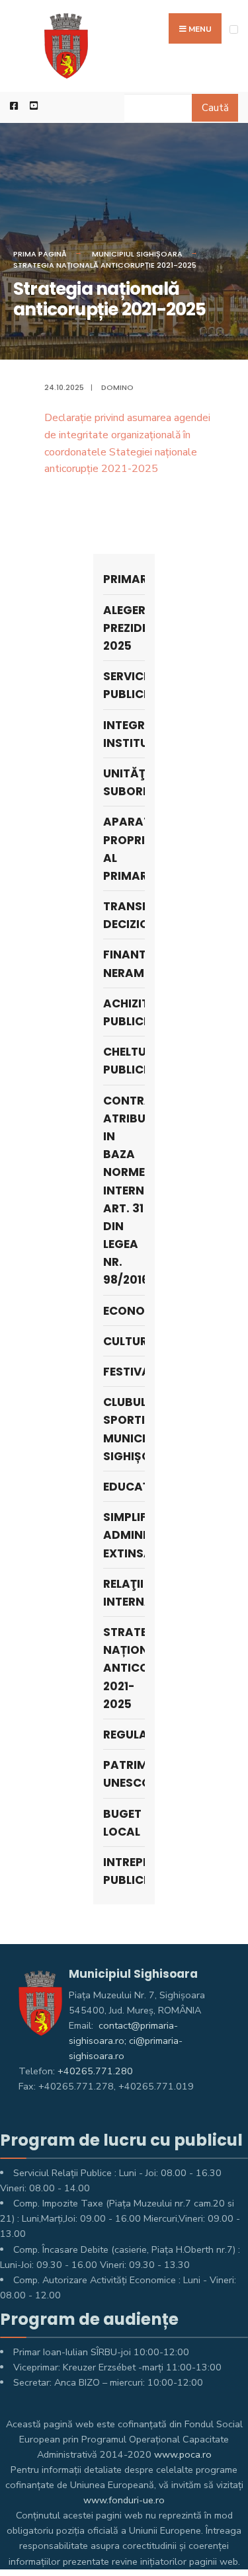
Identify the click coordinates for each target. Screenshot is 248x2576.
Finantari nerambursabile (124, 963)
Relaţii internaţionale (124, 1593)
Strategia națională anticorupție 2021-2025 (105, 265)
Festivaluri (124, 1372)
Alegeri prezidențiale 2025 (124, 628)
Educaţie (124, 1487)
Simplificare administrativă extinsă (124, 1535)
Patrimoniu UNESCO (124, 1774)
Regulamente (124, 1735)
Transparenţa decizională (124, 915)
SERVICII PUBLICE (124, 685)
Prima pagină (40, 254)
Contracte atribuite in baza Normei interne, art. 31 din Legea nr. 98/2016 (124, 1190)
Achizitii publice (124, 1012)
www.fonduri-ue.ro (124, 2500)
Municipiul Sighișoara (137, 254)
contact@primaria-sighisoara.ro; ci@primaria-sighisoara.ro (126, 2041)
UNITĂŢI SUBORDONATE (124, 782)
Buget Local (122, 1823)
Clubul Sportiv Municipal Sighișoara (124, 1429)
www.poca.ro (183, 2454)
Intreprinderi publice (124, 1871)
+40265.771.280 (95, 2071)
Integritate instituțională (124, 734)
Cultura (124, 1341)
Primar (124, 579)
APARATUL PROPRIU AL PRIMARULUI (124, 849)
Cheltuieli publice (124, 1061)
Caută (215, 108)
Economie (124, 1311)
